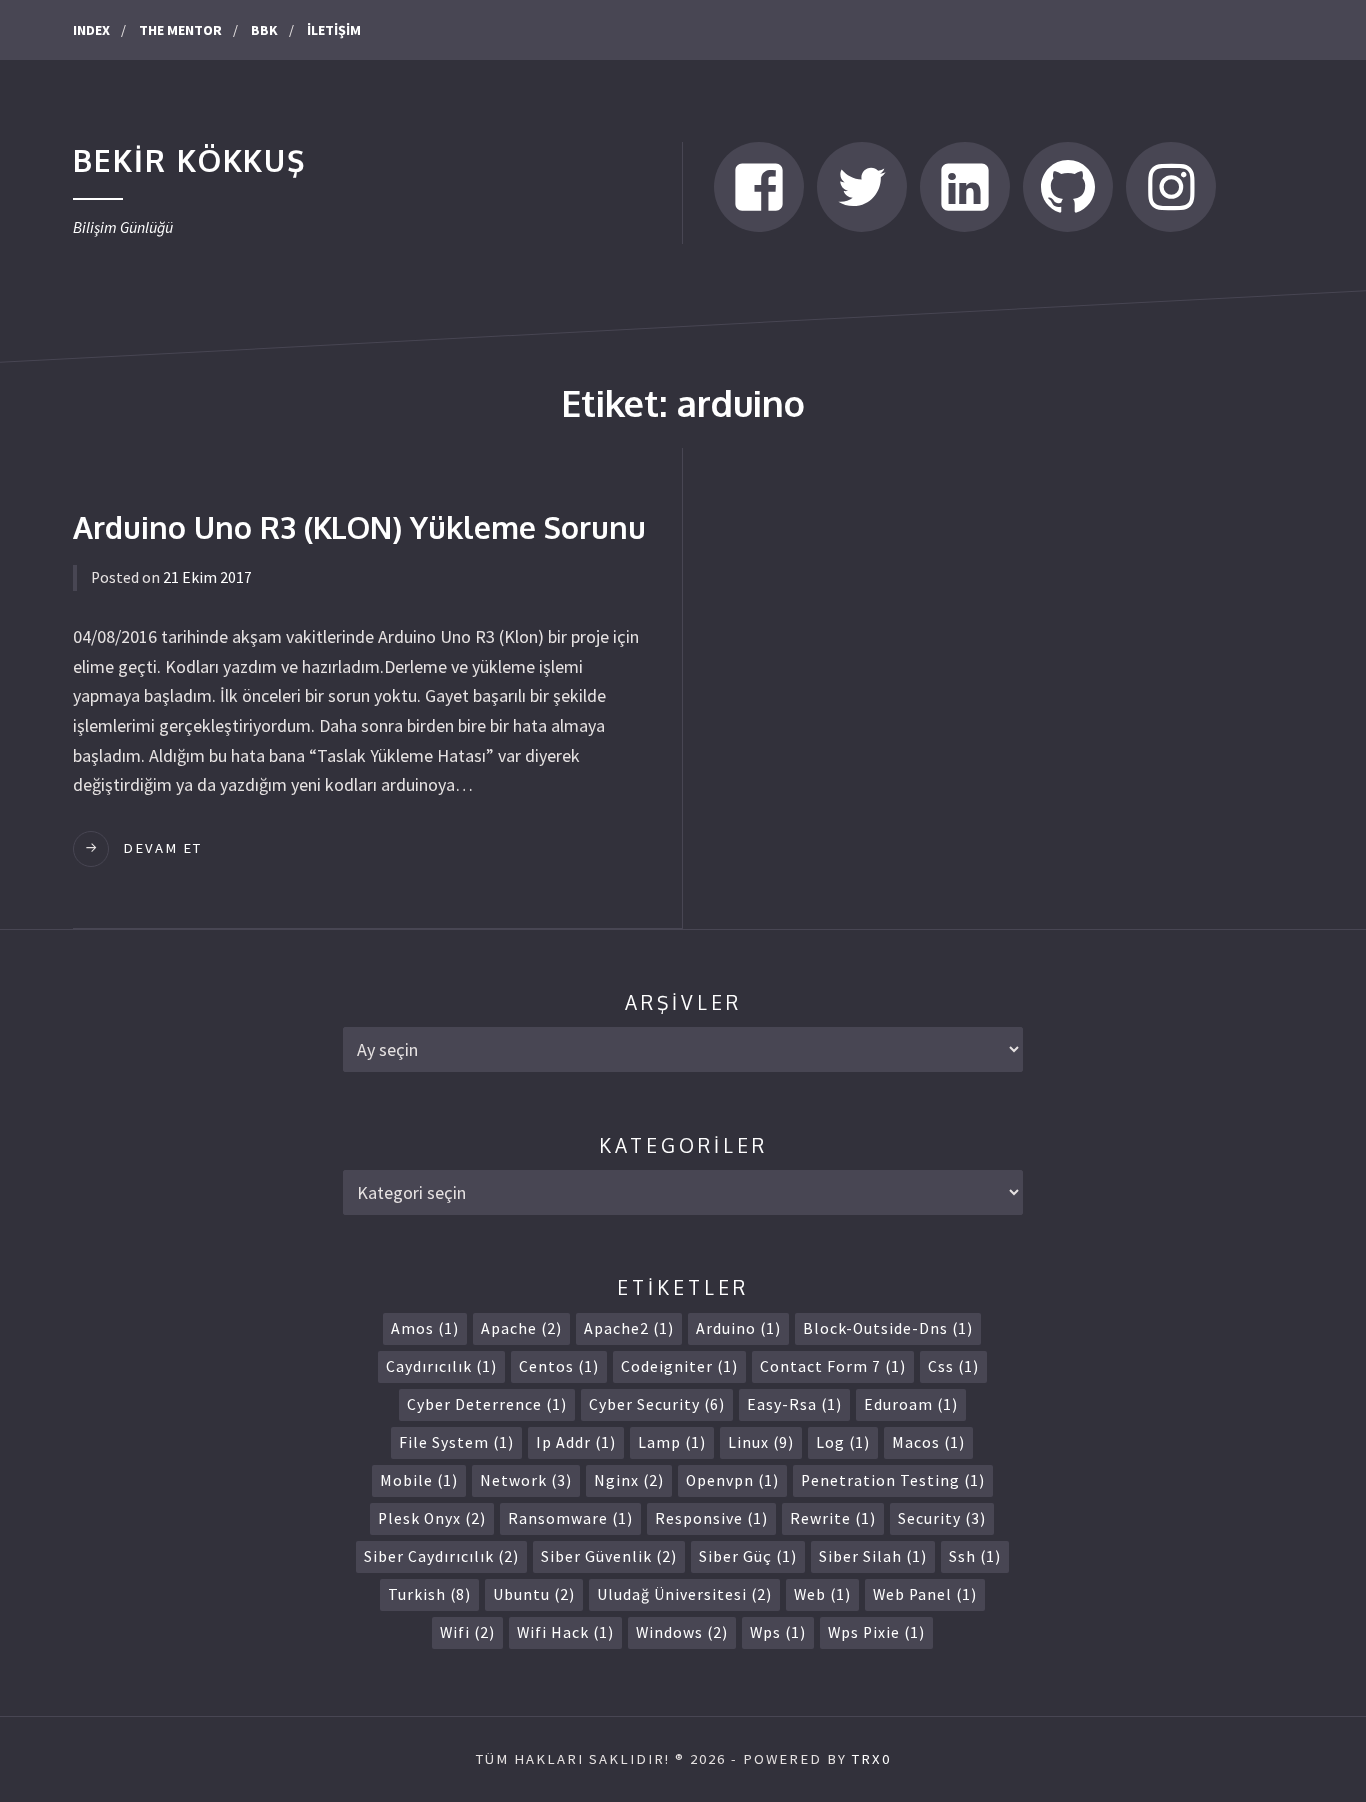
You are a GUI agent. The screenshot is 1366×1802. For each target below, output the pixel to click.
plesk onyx (432, 1518)
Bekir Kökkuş (189, 160)
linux (761, 1442)
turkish (429, 1594)
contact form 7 (833, 1366)
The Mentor (180, 30)
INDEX (91, 30)
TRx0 (871, 1759)
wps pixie (876, 1632)
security (942, 1518)
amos (425, 1328)
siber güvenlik (609, 1556)
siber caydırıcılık (441, 1556)
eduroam (911, 1404)
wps (778, 1632)
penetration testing (893, 1480)
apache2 (629, 1328)
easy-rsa (794, 1404)
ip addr (576, 1442)
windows (682, 1632)
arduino (738, 1328)
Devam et (162, 848)
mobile (419, 1480)
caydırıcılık (441, 1366)
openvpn (732, 1480)
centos (559, 1366)
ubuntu (534, 1594)
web (822, 1594)
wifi (467, 1632)
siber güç (748, 1556)
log (843, 1442)
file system (456, 1442)
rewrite (833, 1518)
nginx (629, 1480)
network (526, 1480)
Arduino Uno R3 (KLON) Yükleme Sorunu (359, 527)
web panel (925, 1594)
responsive (711, 1518)
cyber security (657, 1404)
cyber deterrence (487, 1404)
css (953, 1366)
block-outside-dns (888, 1328)
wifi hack (565, 1632)
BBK (264, 30)
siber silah (873, 1556)
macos (928, 1442)
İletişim (334, 30)
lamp (672, 1442)
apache (521, 1328)
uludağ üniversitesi (684, 1594)
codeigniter (679, 1366)
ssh (975, 1556)
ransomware (570, 1518)
